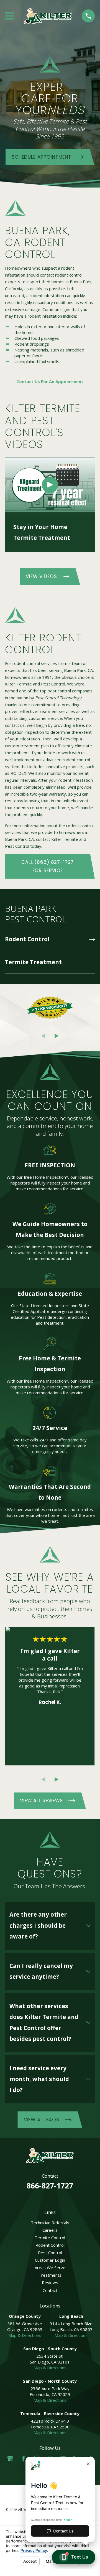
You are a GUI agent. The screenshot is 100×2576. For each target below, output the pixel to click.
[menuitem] (50, 939)
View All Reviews (41, 1801)
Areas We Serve (50, 2268)
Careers (50, 2230)
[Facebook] (23, 2459)
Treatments (50, 2275)
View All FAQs (42, 2120)
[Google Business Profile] (10, 2459)
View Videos (41, 576)
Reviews (50, 2283)
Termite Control (50, 2238)
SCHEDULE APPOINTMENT (41, 157)
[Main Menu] (10, 16)
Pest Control (50, 2253)
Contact (50, 2290)
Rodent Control (50, 2245)
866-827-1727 (50, 2186)
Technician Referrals (50, 2223)
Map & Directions (25, 2335)
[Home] (48, 16)
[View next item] (57, 1036)
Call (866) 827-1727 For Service (48, 866)
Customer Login (50, 2260)
